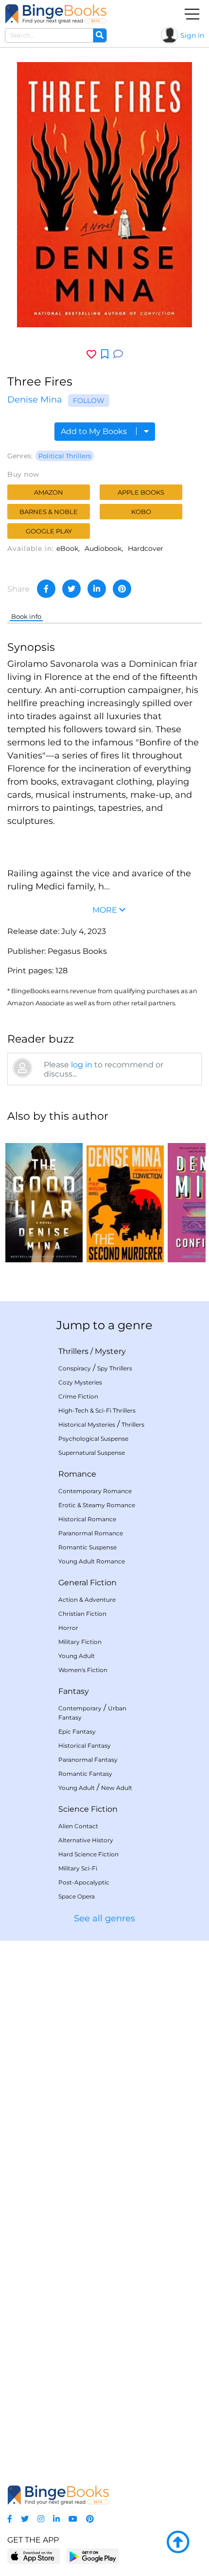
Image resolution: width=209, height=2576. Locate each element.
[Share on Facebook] (46, 589)
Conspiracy (75, 1368)
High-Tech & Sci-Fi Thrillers (97, 1410)
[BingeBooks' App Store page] (34, 2556)
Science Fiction (88, 1809)
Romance (77, 1474)
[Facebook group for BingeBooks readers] (10, 2519)
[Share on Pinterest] (122, 589)
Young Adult (77, 1656)
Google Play (49, 531)
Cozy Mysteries (80, 1382)
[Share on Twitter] (71, 589)
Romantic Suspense (87, 1547)
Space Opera (77, 1896)
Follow (89, 401)
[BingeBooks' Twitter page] (25, 2519)
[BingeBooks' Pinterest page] (90, 2519)
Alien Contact (78, 1826)
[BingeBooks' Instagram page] (41, 2519)
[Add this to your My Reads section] (105, 354)
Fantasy (74, 1691)
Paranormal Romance (91, 1533)
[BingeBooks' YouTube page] (73, 2519)
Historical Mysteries (87, 1425)
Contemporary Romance (95, 1491)
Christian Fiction (82, 1614)
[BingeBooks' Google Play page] (93, 2556)
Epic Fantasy (77, 1731)
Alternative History (86, 1840)
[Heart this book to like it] (91, 354)
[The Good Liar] (44, 1197)
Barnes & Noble (49, 512)
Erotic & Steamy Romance (97, 1505)
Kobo (141, 512)
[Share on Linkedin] (97, 589)
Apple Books (141, 492)
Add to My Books (95, 431)
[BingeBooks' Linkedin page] (56, 2519)
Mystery (110, 1351)
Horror (68, 1628)
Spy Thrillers (115, 1368)
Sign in (192, 35)
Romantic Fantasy (85, 1774)
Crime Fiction (78, 1396)
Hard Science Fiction (88, 1854)
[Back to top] (178, 2543)
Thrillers (73, 1351)
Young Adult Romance (92, 1561)
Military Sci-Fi (78, 1868)
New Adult (117, 1788)
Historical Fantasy (85, 1746)
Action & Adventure (87, 1600)
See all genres (104, 1918)
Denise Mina (35, 400)
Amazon (49, 492)
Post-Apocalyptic (84, 1882)
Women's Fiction (83, 1670)
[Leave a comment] (118, 354)
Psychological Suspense (93, 1439)
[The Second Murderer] (125, 1197)
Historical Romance (87, 1519)
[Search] (100, 35)
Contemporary (80, 1708)
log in (82, 1065)
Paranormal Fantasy (88, 1760)
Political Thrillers (65, 456)
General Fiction (87, 1583)
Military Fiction (80, 1642)
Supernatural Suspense (92, 1453)
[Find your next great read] (56, 14)
